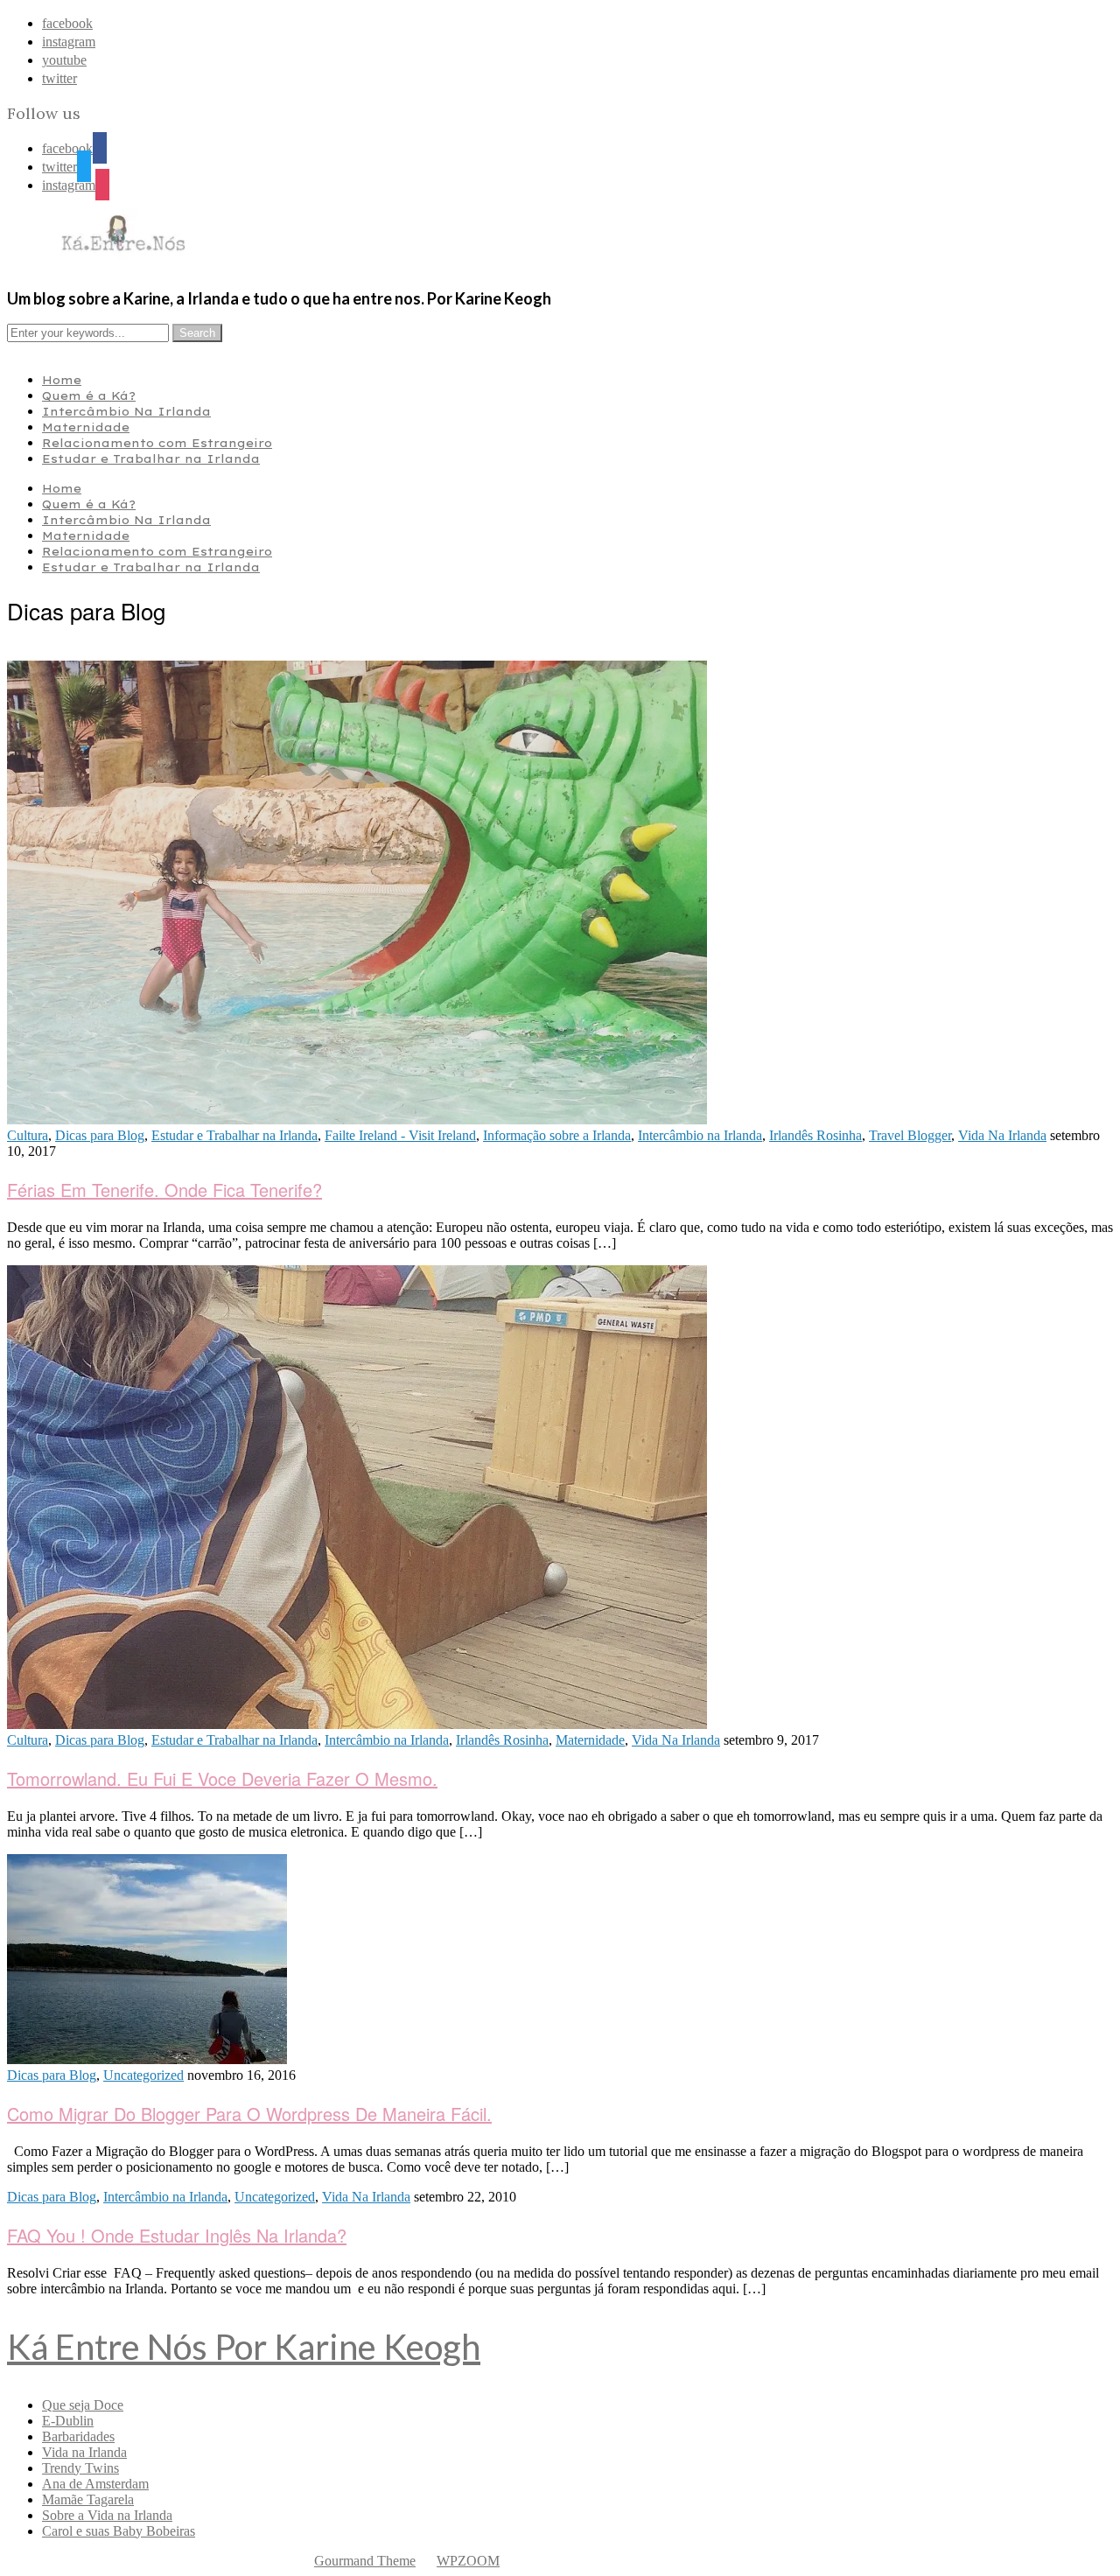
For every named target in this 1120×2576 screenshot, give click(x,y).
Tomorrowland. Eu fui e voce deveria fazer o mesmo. (222, 1778)
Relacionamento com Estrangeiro (157, 443)
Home (62, 380)
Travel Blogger (910, 1135)
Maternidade (86, 427)
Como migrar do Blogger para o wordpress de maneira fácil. (249, 2114)
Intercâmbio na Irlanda (700, 1135)
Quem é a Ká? (89, 395)
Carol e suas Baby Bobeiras (119, 2531)
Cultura (28, 1135)
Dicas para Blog (100, 1135)
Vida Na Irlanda (1002, 1135)
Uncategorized (143, 2075)
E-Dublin (68, 2421)
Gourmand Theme (365, 2561)
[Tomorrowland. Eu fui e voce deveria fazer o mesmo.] (357, 1724)
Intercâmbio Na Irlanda (126, 411)
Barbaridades (78, 2436)
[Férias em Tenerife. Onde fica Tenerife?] (357, 1120)
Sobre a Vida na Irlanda (107, 2515)
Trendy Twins (80, 2468)
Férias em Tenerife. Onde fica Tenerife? (164, 1190)
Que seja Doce (83, 2405)
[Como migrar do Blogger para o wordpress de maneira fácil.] (147, 2059)
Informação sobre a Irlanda (557, 1135)
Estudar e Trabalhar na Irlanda (151, 458)
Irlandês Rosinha (815, 1135)
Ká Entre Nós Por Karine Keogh (244, 2347)
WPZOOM (468, 2561)
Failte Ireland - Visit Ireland (400, 1135)
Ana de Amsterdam (95, 2484)
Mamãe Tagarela (88, 2499)
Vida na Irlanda (84, 2452)
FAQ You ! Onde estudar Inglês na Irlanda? (177, 2235)
